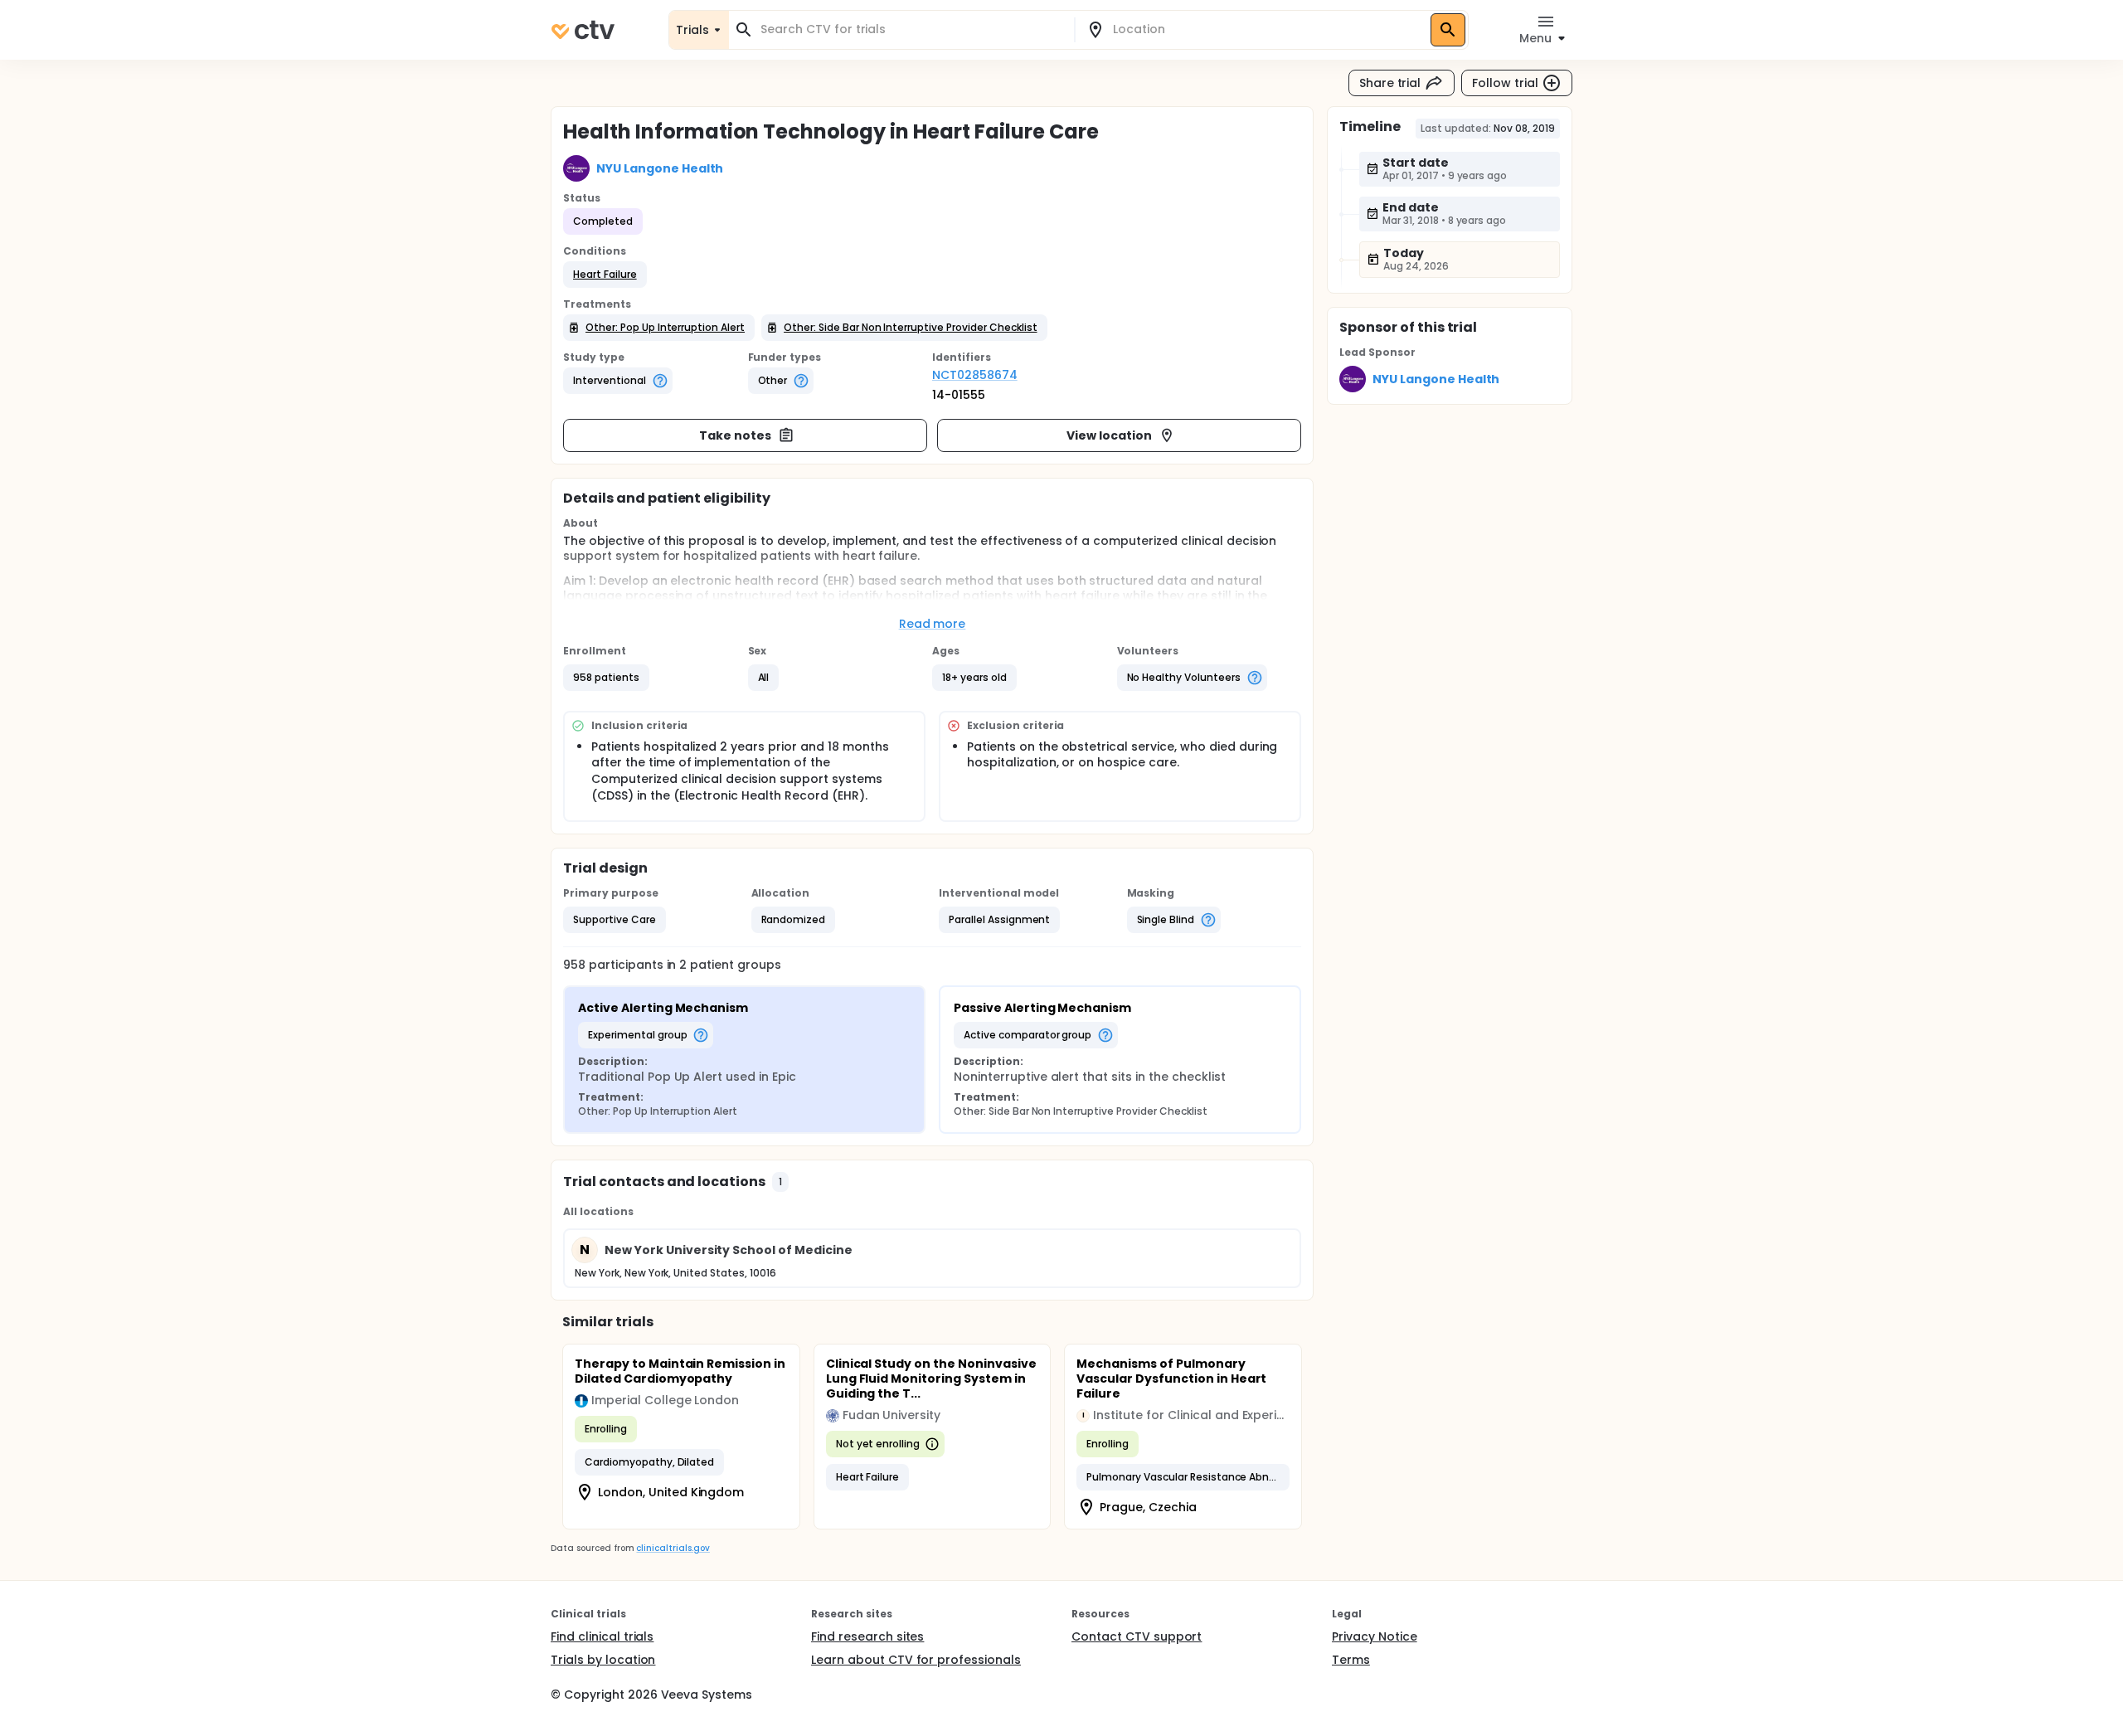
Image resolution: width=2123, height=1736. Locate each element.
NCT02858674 (975, 375)
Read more (933, 624)
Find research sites (867, 1636)
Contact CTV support (1137, 1636)
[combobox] (911, 29)
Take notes (735, 435)
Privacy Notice (1375, 1636)
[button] (605, 275)
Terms (1351, 1660)
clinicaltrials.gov (673, 1548)
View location (1109, 435)
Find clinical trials (602, 1636)
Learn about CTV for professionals (916, 1660)
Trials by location (603, 1660)
